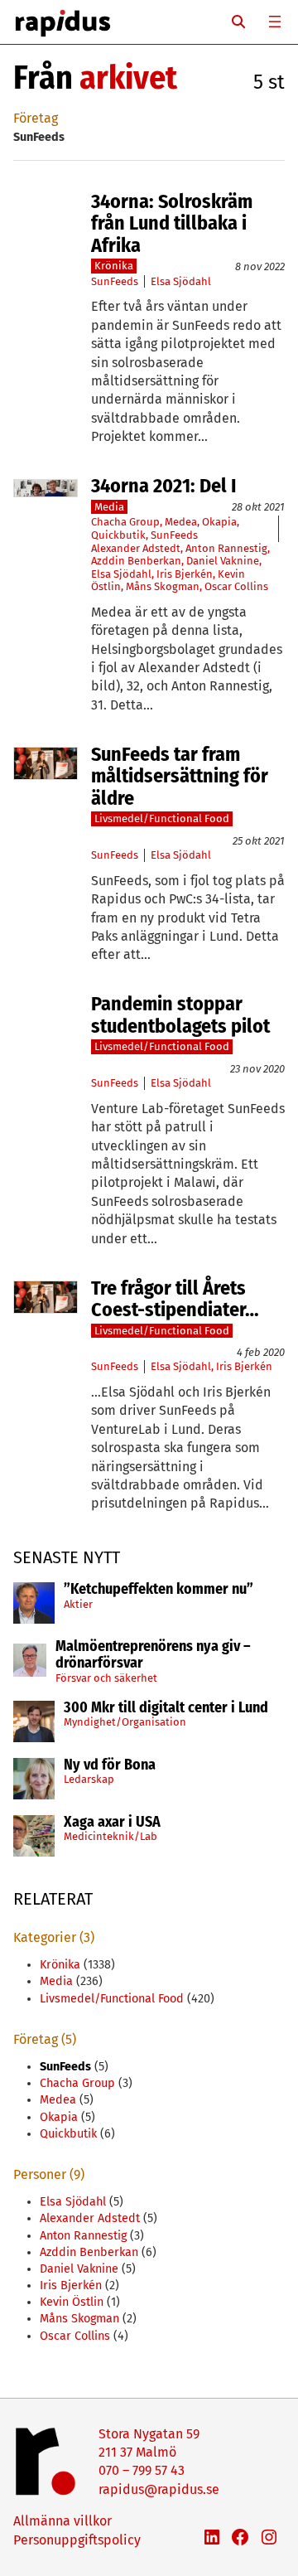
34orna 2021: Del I (163, 486)
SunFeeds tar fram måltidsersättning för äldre (180, 776)
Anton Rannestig (226, 548)
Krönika (114, 266)
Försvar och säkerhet (106, 1678)
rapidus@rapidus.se (159, 2489)
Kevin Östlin (72, 2302)
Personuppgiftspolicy (77, 2540)
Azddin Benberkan (136, 561)
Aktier (78, 1604)
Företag (36, 118)
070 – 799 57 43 (142, 2470)
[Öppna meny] (275, 22)
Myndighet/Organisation (125, 1722)
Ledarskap (89, 1779)
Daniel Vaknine (223, 561)
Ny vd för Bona (110, 1765)
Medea (181, 522)
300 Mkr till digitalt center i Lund (166, 1708)
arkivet (128, 78)
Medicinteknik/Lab (111, 1836)
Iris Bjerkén (185, 574)
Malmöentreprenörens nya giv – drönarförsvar (153, 1655)
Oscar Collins (236, 586)
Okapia (219, 522)
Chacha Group (125, 522)
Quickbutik (118, 535)
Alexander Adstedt (136, 548)
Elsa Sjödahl (181, 281)
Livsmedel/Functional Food (162, 818)
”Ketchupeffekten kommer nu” (159, 1590)
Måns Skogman (163, 586)
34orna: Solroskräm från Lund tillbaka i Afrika (172, 223)
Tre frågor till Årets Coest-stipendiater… (175, 1299)
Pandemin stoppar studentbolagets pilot (180, 1015)
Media (109, 507)
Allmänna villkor (62, 2521)
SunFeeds (115, 281)
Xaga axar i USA (112, 1823)
